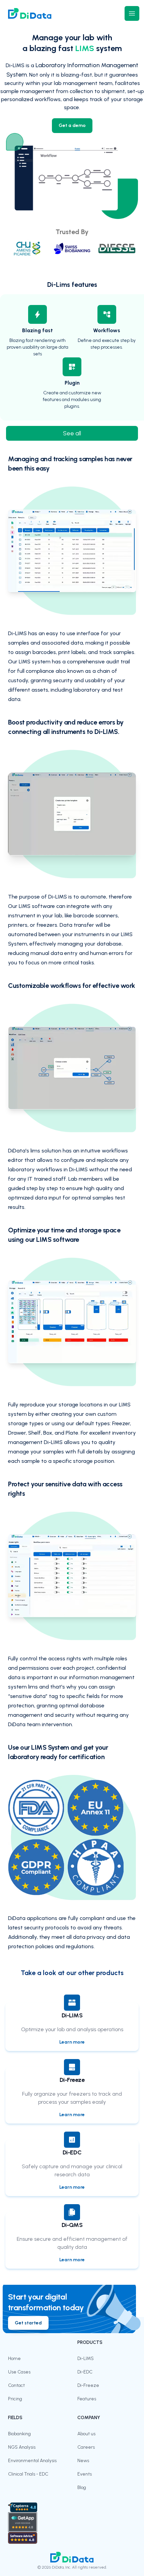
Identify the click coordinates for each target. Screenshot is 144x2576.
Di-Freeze (88, 2385)
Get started (28, 2323)
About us (86, 2434)
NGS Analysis (22, 2447)
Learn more (72, 2042)
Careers (86, 2447)
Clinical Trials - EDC (28, 2474)
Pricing (15, 2399)
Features (87, 2399)
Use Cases (19, 2372)
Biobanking (19, 2434)
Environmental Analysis (32, 2461)
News (83, 2461)
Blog (82, 2487)
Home (14, 2359)
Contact (16, 2385)
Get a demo (72, 125)
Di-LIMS (86, 2359)
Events (85, 2474)
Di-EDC (85, 2372)
